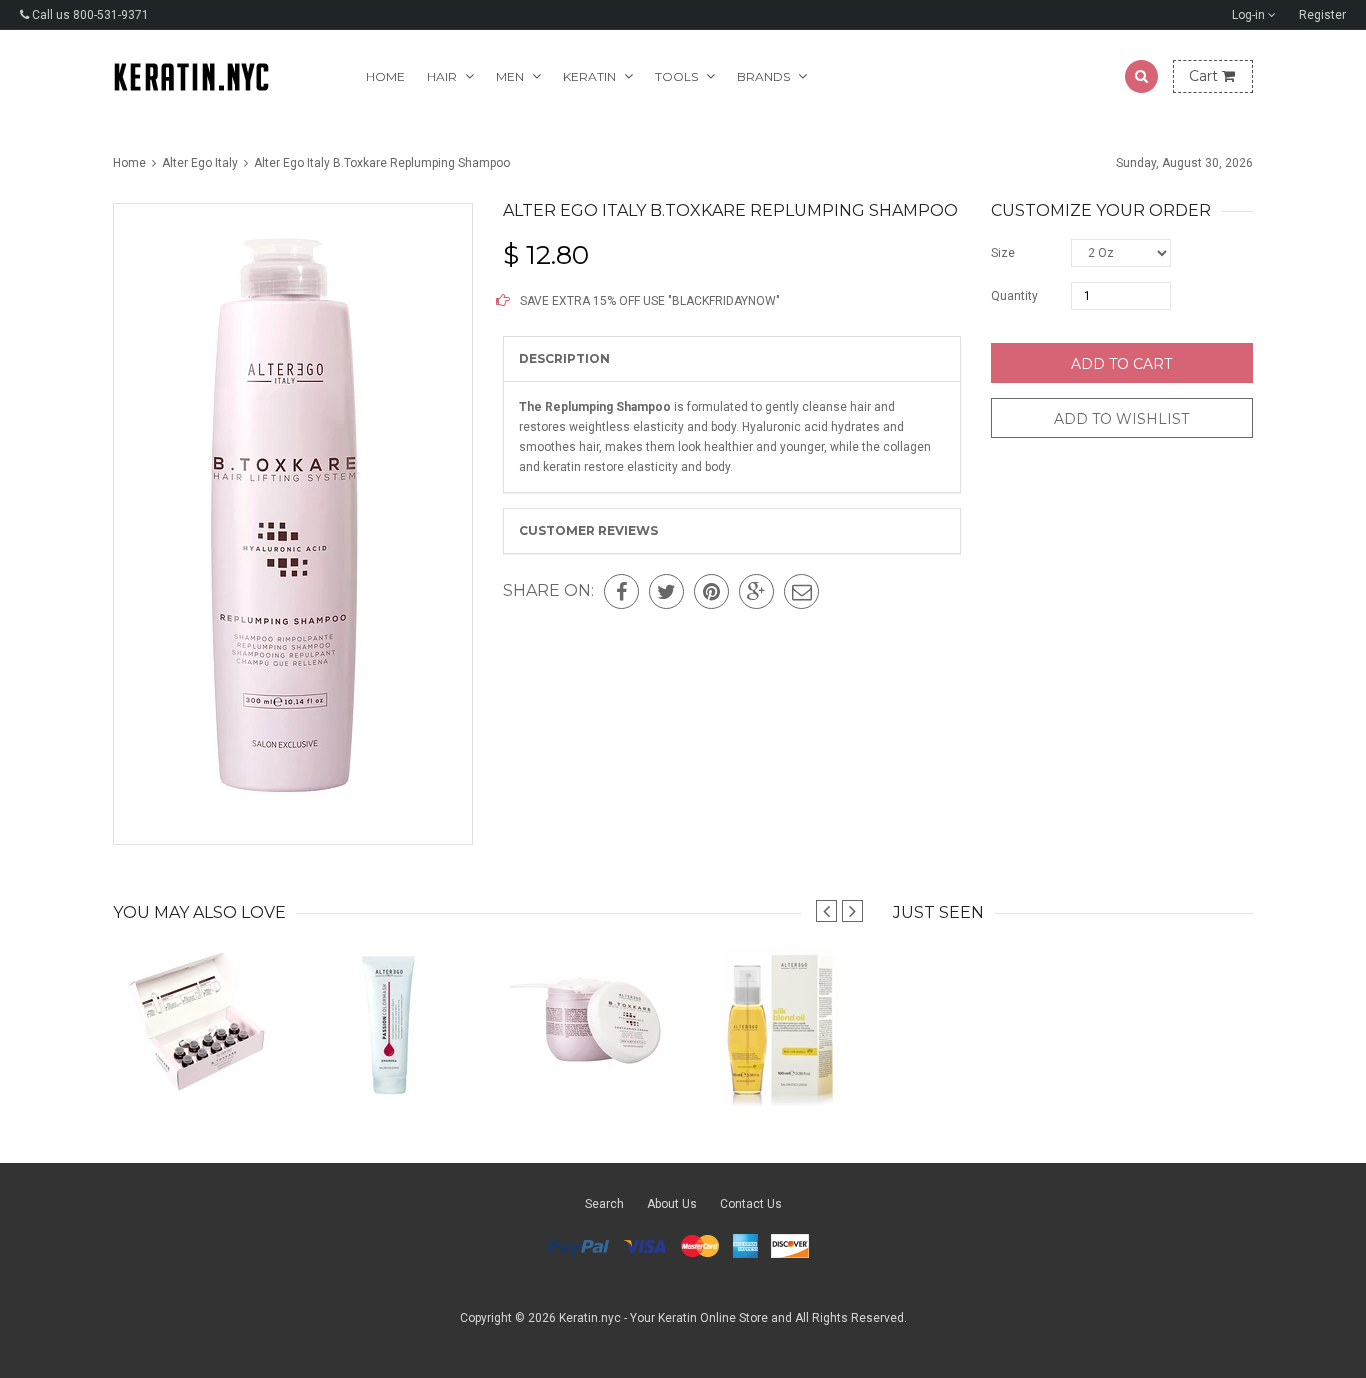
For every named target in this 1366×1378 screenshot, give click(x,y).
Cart (1205, 76)
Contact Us (751, 1204)
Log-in (1250, 15)
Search (604, 1204)
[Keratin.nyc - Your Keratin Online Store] (191, 76)
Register (1322, 15)
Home (385, 76)
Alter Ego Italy (200, 163)
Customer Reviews (588, 530)
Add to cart (1121, 364)
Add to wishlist (1121, 419)
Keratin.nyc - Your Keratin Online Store (663, 1318)
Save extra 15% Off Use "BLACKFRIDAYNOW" (648, 301)
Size (1003, 253)
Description (564, 358)
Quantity (1014, 296)
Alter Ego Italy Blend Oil (780, 1065)
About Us (672, 1204)
